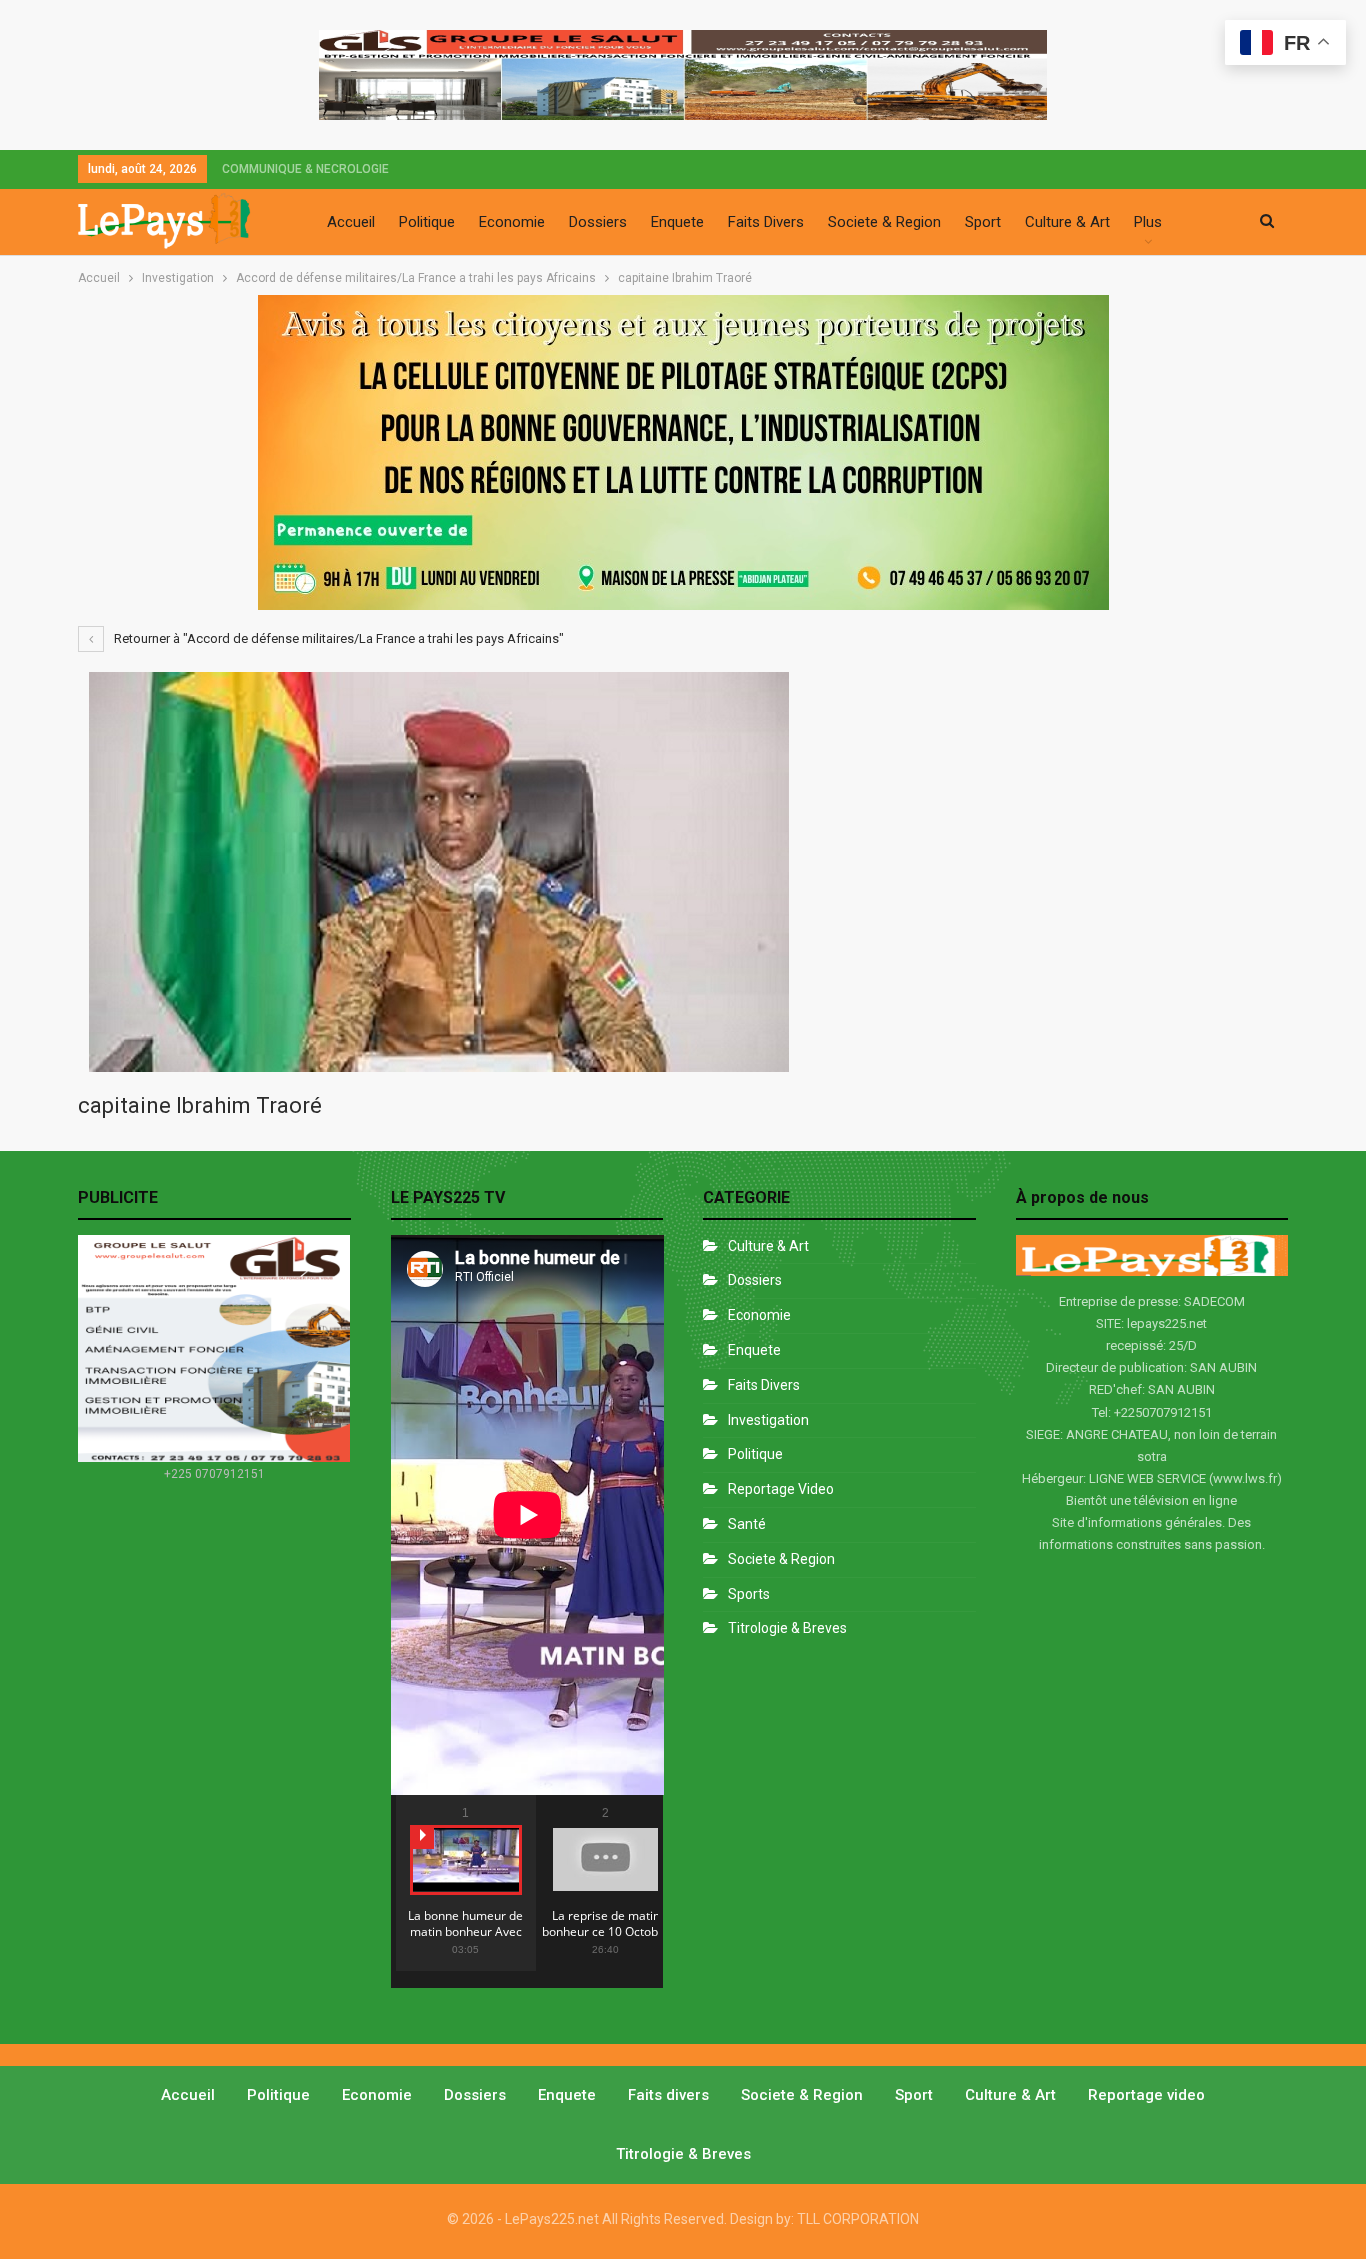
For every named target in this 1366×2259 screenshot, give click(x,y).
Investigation (768, 1420)
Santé (747, 1524)
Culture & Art (1067, 222)
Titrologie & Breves (787, 1628)
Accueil (351, 222)
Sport (983, 222)
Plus (1148, 222)
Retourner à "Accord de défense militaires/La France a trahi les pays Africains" (337, 638)
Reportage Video (781, 1489)
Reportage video (1146, 2095)
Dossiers (598, 222)
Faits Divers (766, 222)
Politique (427, 222)
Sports (749, 1594)
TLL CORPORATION (858, 2219)
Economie (512, 222)
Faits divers (764, 1385)
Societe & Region (884, 222)
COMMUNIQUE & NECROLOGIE (305, 169)
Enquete (677, 222)
